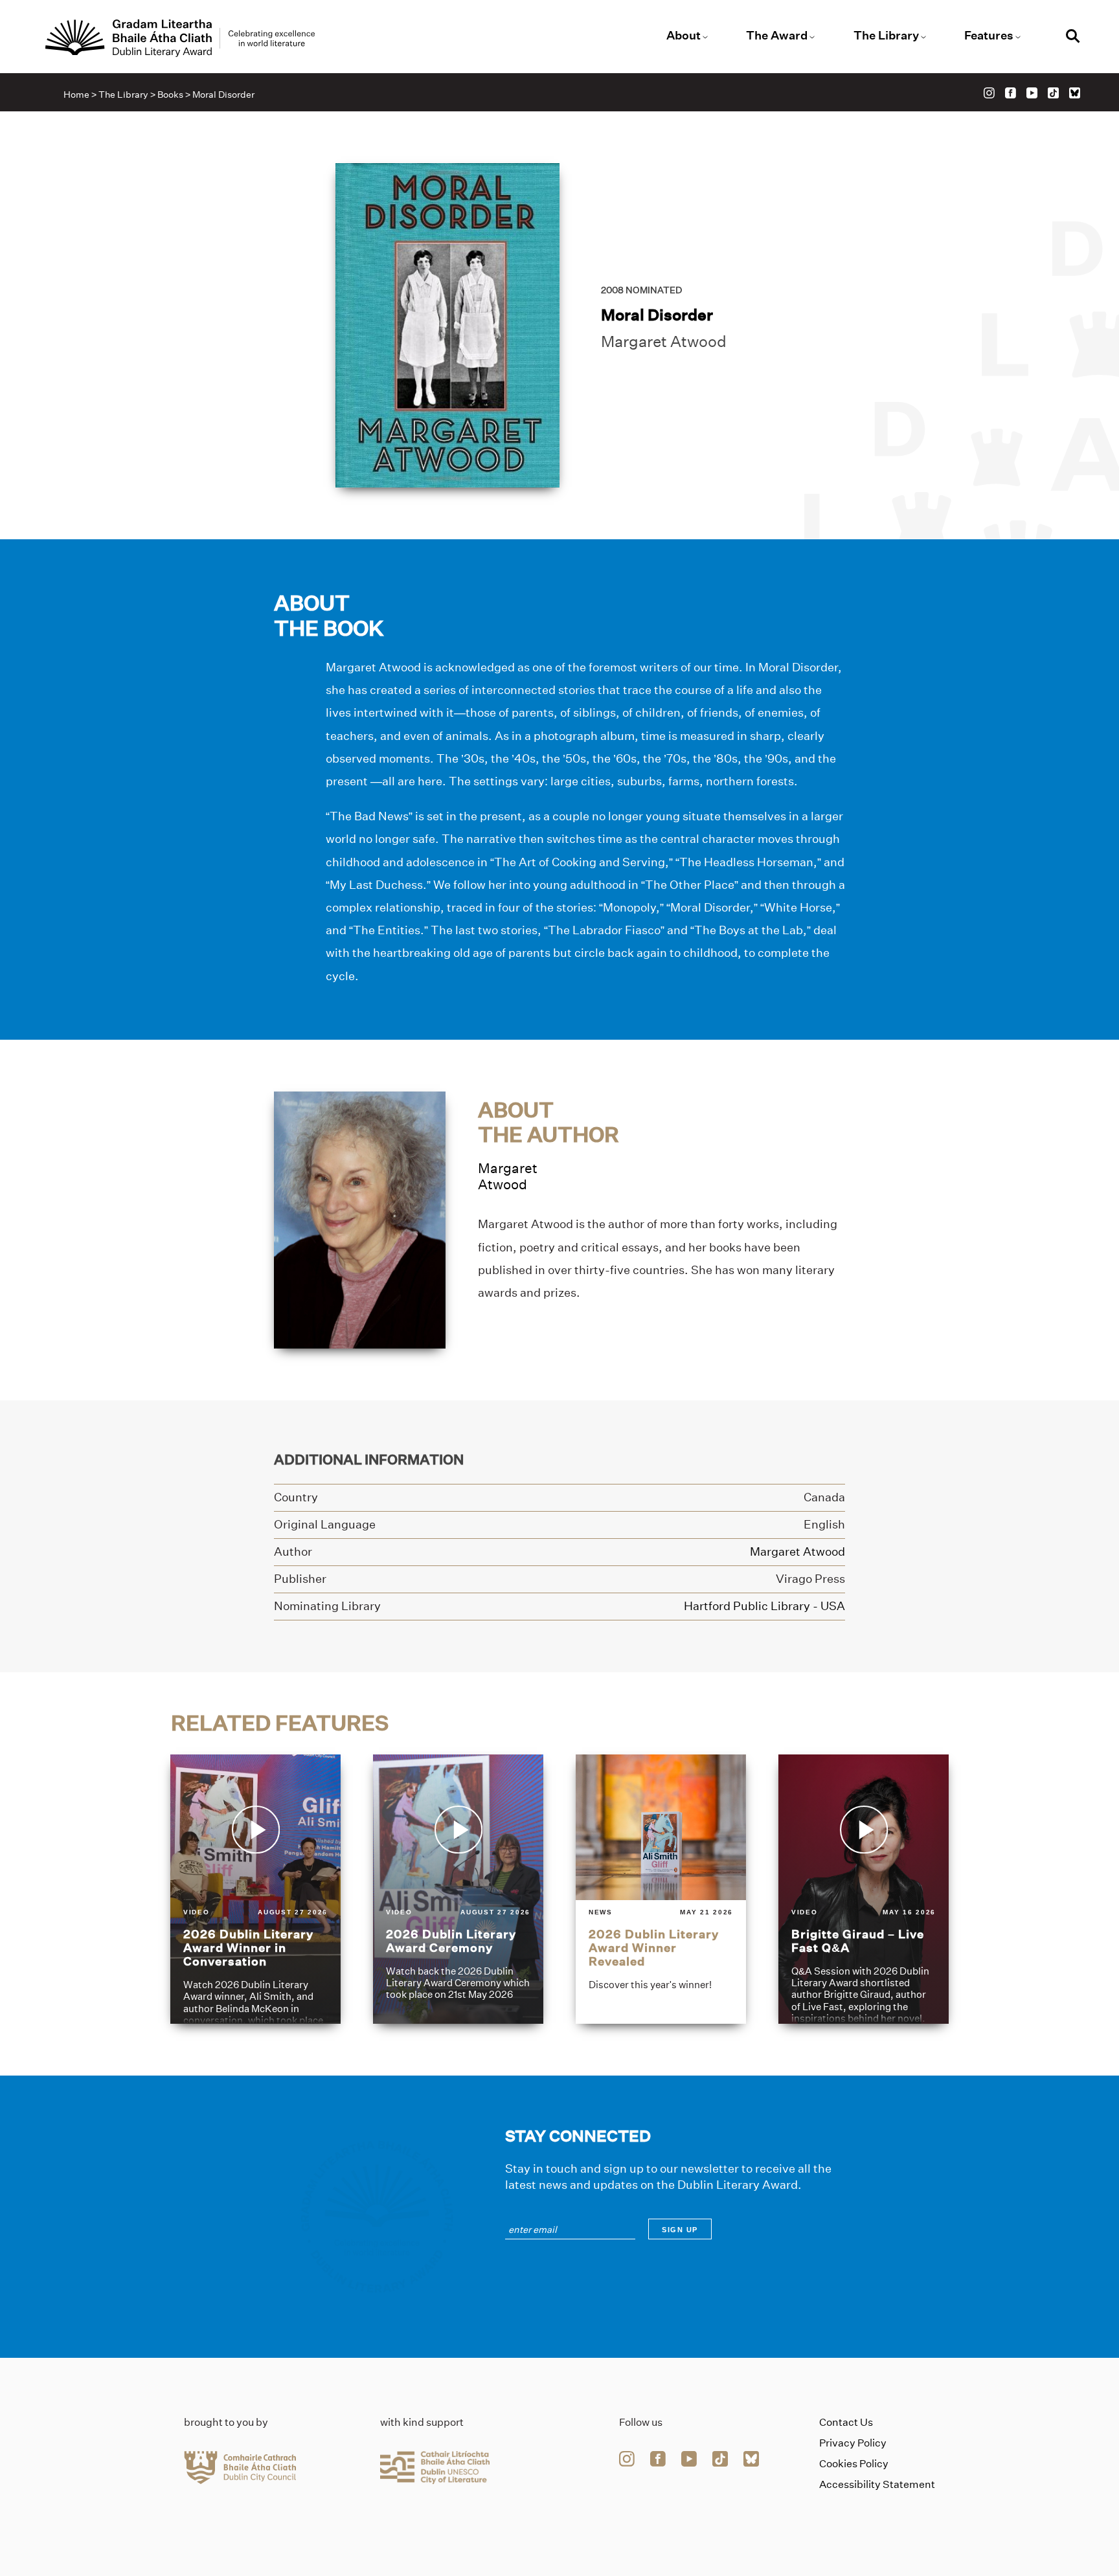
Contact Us (846, 2422)
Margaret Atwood (664, 342)
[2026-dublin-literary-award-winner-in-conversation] (255, 1889)
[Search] (1073, 38)
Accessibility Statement (877, 2484)
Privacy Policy (853, 2443)
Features (989, 36)
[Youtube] (1032, 93)
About (684, 36)
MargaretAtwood (508, 1176)
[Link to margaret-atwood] (360, 1219)
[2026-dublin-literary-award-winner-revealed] (661, 1889)
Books (170, 95)
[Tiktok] (1053, 93)
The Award (777, 36)
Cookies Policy (854, 2464)
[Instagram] (989, 93)
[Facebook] (1011, 93)
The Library (886, 36)
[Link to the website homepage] (180, 38)
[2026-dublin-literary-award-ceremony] (458, 1889)
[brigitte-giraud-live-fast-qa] (864, 1889)
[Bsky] (1075, 93)
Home (76, 95)
